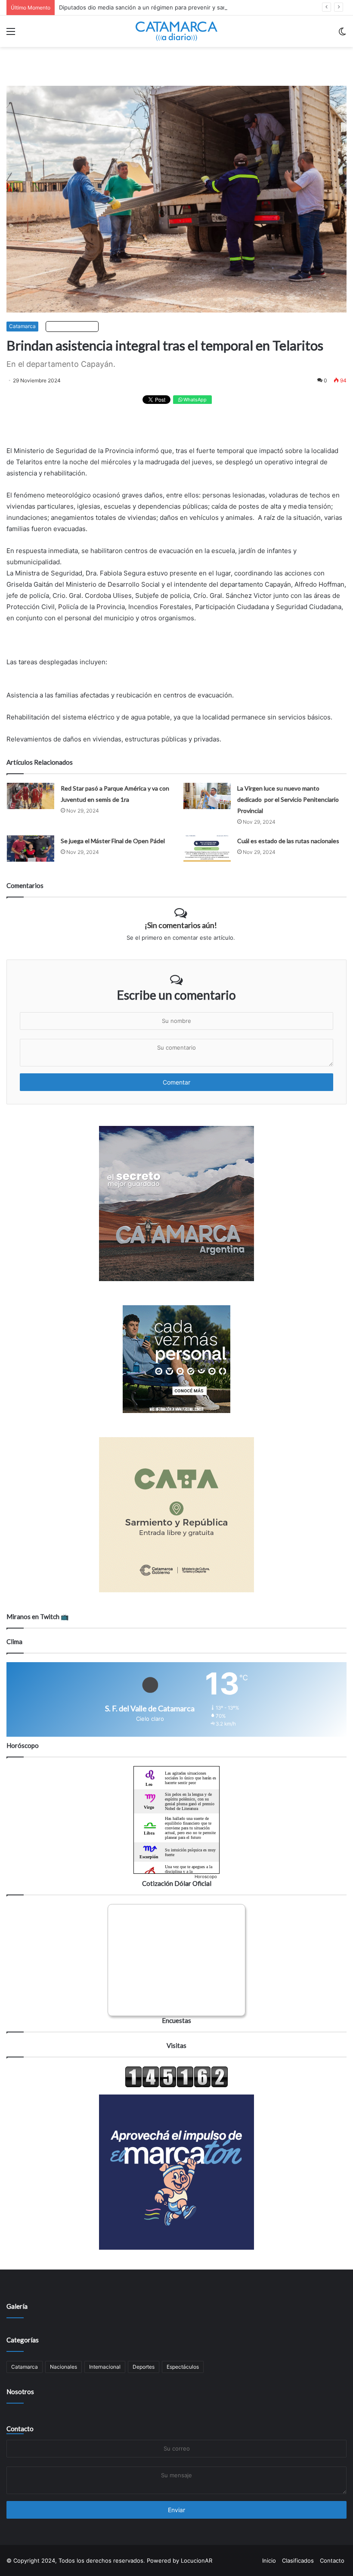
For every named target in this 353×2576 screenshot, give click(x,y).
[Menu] (11, 34)
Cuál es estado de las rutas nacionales (288, 841)
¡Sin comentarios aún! (181, 925)
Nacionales (63, 2367)
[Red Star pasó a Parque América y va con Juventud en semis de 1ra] (31, 796)
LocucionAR (197, 2560)
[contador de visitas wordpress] (176, 2085)
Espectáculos (183, 2367)
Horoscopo (206, 1876)
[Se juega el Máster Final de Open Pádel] (31, 849)
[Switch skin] (342, 34)
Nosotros (20, 2392)
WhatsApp (194, 400)
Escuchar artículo (74, 326)
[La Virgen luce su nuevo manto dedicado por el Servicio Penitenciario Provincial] (207, 796)
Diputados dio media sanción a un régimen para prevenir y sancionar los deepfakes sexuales (183, 7)
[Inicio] (176, 31)
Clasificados (298, 2560)
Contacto (20, 2429)
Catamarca (22, 326)
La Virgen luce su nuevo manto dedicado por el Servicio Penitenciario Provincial (288, 799)
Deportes (144, 2367)
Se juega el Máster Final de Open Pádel (113, 841)
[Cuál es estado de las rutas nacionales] (207, 849)
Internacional (105, 2367)
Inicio (269, 2560)
